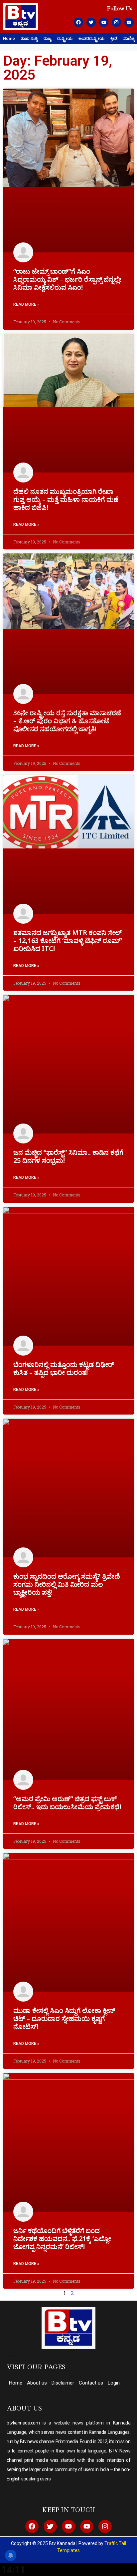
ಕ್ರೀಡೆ (114, 38)
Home (9, 38)
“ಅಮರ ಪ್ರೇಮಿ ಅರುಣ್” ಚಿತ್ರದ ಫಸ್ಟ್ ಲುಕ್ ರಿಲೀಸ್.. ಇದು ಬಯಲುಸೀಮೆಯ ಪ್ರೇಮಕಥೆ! (67, 1803)
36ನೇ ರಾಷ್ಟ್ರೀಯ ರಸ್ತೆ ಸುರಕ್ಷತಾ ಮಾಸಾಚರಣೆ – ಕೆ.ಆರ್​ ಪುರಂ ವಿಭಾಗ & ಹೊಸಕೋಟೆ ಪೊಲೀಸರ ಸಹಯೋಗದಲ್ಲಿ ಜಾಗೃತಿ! (67, 721)
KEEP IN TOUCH (69, 2510)
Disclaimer (63, 2383)
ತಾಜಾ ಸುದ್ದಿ (29, 38)
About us (37, 2383)
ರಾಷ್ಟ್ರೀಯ (65, 38)
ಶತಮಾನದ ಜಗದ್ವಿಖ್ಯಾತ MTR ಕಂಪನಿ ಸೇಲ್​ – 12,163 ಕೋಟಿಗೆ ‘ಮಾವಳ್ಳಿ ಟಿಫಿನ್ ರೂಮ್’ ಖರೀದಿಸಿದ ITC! (68, 941)
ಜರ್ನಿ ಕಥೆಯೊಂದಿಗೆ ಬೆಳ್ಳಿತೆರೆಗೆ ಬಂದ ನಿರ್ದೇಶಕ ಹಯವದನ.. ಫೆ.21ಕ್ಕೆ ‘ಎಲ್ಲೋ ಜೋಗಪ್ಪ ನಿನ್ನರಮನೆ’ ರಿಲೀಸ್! (62, 2239)
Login (114, 2383)
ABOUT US (24, 2408)
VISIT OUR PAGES (36, 2367)
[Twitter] (91, 22)
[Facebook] (78, 22)
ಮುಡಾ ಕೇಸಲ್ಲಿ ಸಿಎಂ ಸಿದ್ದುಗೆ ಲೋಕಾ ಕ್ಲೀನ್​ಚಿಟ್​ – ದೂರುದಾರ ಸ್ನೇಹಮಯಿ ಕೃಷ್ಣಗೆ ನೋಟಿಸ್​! (64, 2018)
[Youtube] (104, 22)
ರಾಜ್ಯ (47, 38)
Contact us (91, 2383)
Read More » (26, 304)
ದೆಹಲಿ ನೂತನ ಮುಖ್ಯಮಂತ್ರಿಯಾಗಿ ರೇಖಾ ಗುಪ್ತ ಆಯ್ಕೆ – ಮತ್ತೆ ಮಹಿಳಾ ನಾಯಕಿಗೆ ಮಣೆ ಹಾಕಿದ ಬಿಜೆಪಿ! (66, 499)
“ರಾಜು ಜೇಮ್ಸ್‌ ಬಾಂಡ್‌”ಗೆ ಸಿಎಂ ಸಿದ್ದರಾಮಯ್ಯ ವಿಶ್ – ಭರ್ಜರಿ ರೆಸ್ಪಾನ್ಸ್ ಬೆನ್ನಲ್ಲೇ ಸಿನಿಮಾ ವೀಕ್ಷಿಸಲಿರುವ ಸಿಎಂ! (67, 279)
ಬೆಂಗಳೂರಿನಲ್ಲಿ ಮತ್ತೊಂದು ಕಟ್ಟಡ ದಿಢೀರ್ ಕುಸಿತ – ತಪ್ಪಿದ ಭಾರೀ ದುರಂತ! (64, 1368)
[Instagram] (116, 22)
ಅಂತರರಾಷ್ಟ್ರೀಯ (91, 38)
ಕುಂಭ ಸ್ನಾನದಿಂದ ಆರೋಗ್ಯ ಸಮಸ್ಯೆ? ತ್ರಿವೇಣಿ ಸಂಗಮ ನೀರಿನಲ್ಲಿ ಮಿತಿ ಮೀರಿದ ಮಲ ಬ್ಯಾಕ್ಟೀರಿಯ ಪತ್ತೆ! (67, 1584)
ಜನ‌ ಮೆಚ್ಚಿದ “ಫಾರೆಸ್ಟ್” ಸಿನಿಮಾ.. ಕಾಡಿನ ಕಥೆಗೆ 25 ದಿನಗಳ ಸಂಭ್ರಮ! (68, 1156)
